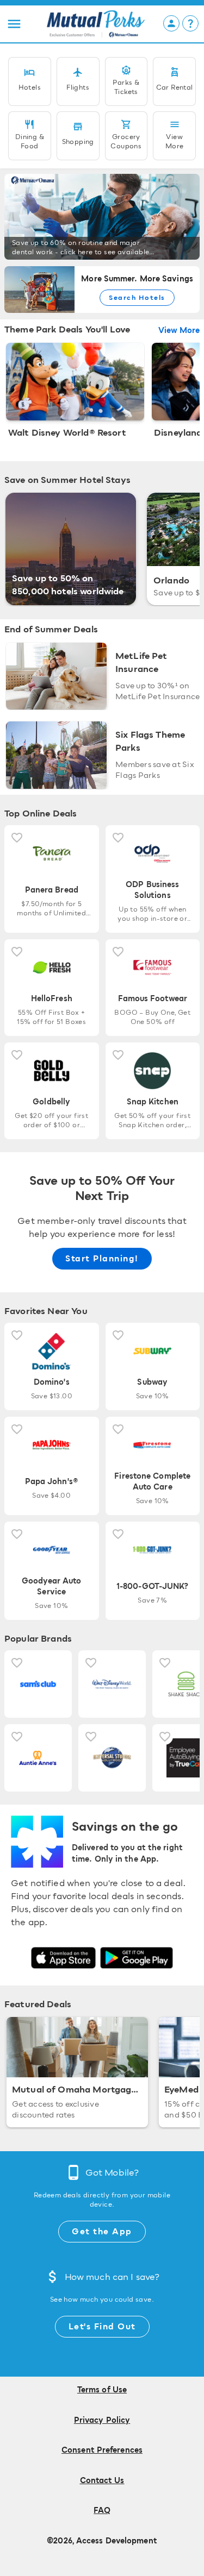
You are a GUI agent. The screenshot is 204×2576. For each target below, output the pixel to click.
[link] (102, 217)
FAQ (102, 2511)
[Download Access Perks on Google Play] (137, 1958)
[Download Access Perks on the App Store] (64, 1958)
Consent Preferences (102, 2451)
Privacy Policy (102, 2421)
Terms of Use (102, 2390)
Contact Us (102, 2481)
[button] (14, 24)
